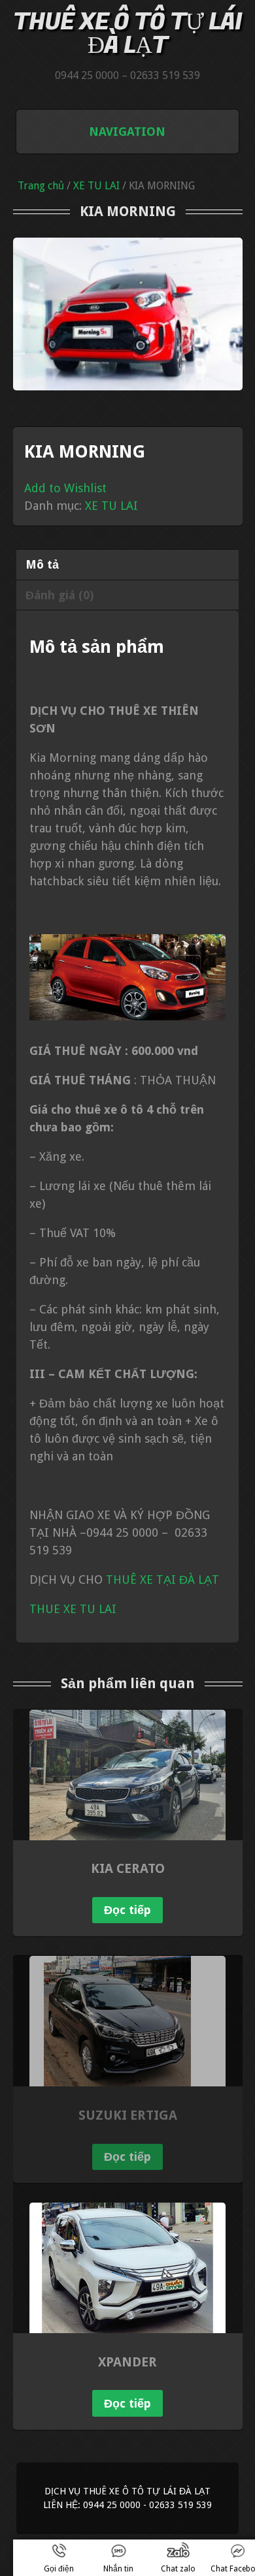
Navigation (127, 132)
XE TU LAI (96, 186)
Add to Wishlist (65, 488)
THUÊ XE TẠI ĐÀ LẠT (164, 1579)
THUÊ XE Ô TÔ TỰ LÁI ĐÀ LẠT (127, 34)
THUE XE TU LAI (75, 1609)
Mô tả (42, 564)
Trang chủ (41, 186)
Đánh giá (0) (59, 595)
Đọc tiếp (127, 1910)
